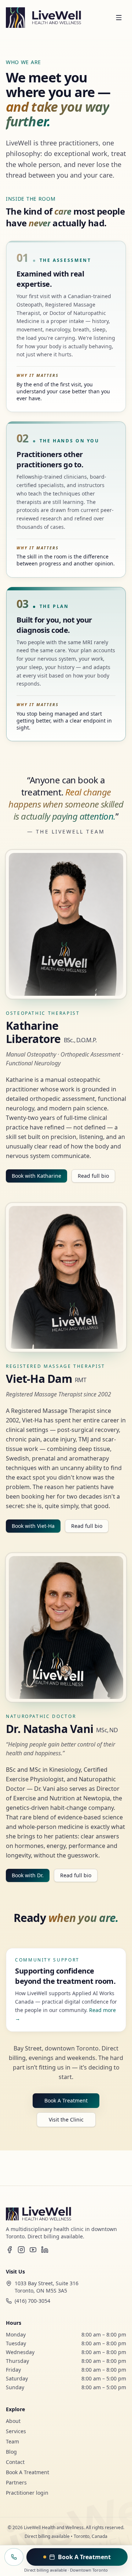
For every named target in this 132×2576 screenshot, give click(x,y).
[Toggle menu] (119, 18)
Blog (11, 2452)
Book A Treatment (66, 2100)
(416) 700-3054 (32, 2301)
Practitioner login (27, 2493)
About (13, 2421)
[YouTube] (33, 2250)
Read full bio (93, 1176)
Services (16, 2431)
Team (12, 2441)
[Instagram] (21, 2250)
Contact (15, 2462)
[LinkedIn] (45, 2250)
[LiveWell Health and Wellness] (43, 18)
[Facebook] (10, 2250)
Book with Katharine (36, 1176)
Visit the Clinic (66, 2120)
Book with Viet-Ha (33, 1526)
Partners (16, 2482)
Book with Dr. (28, 1875)
